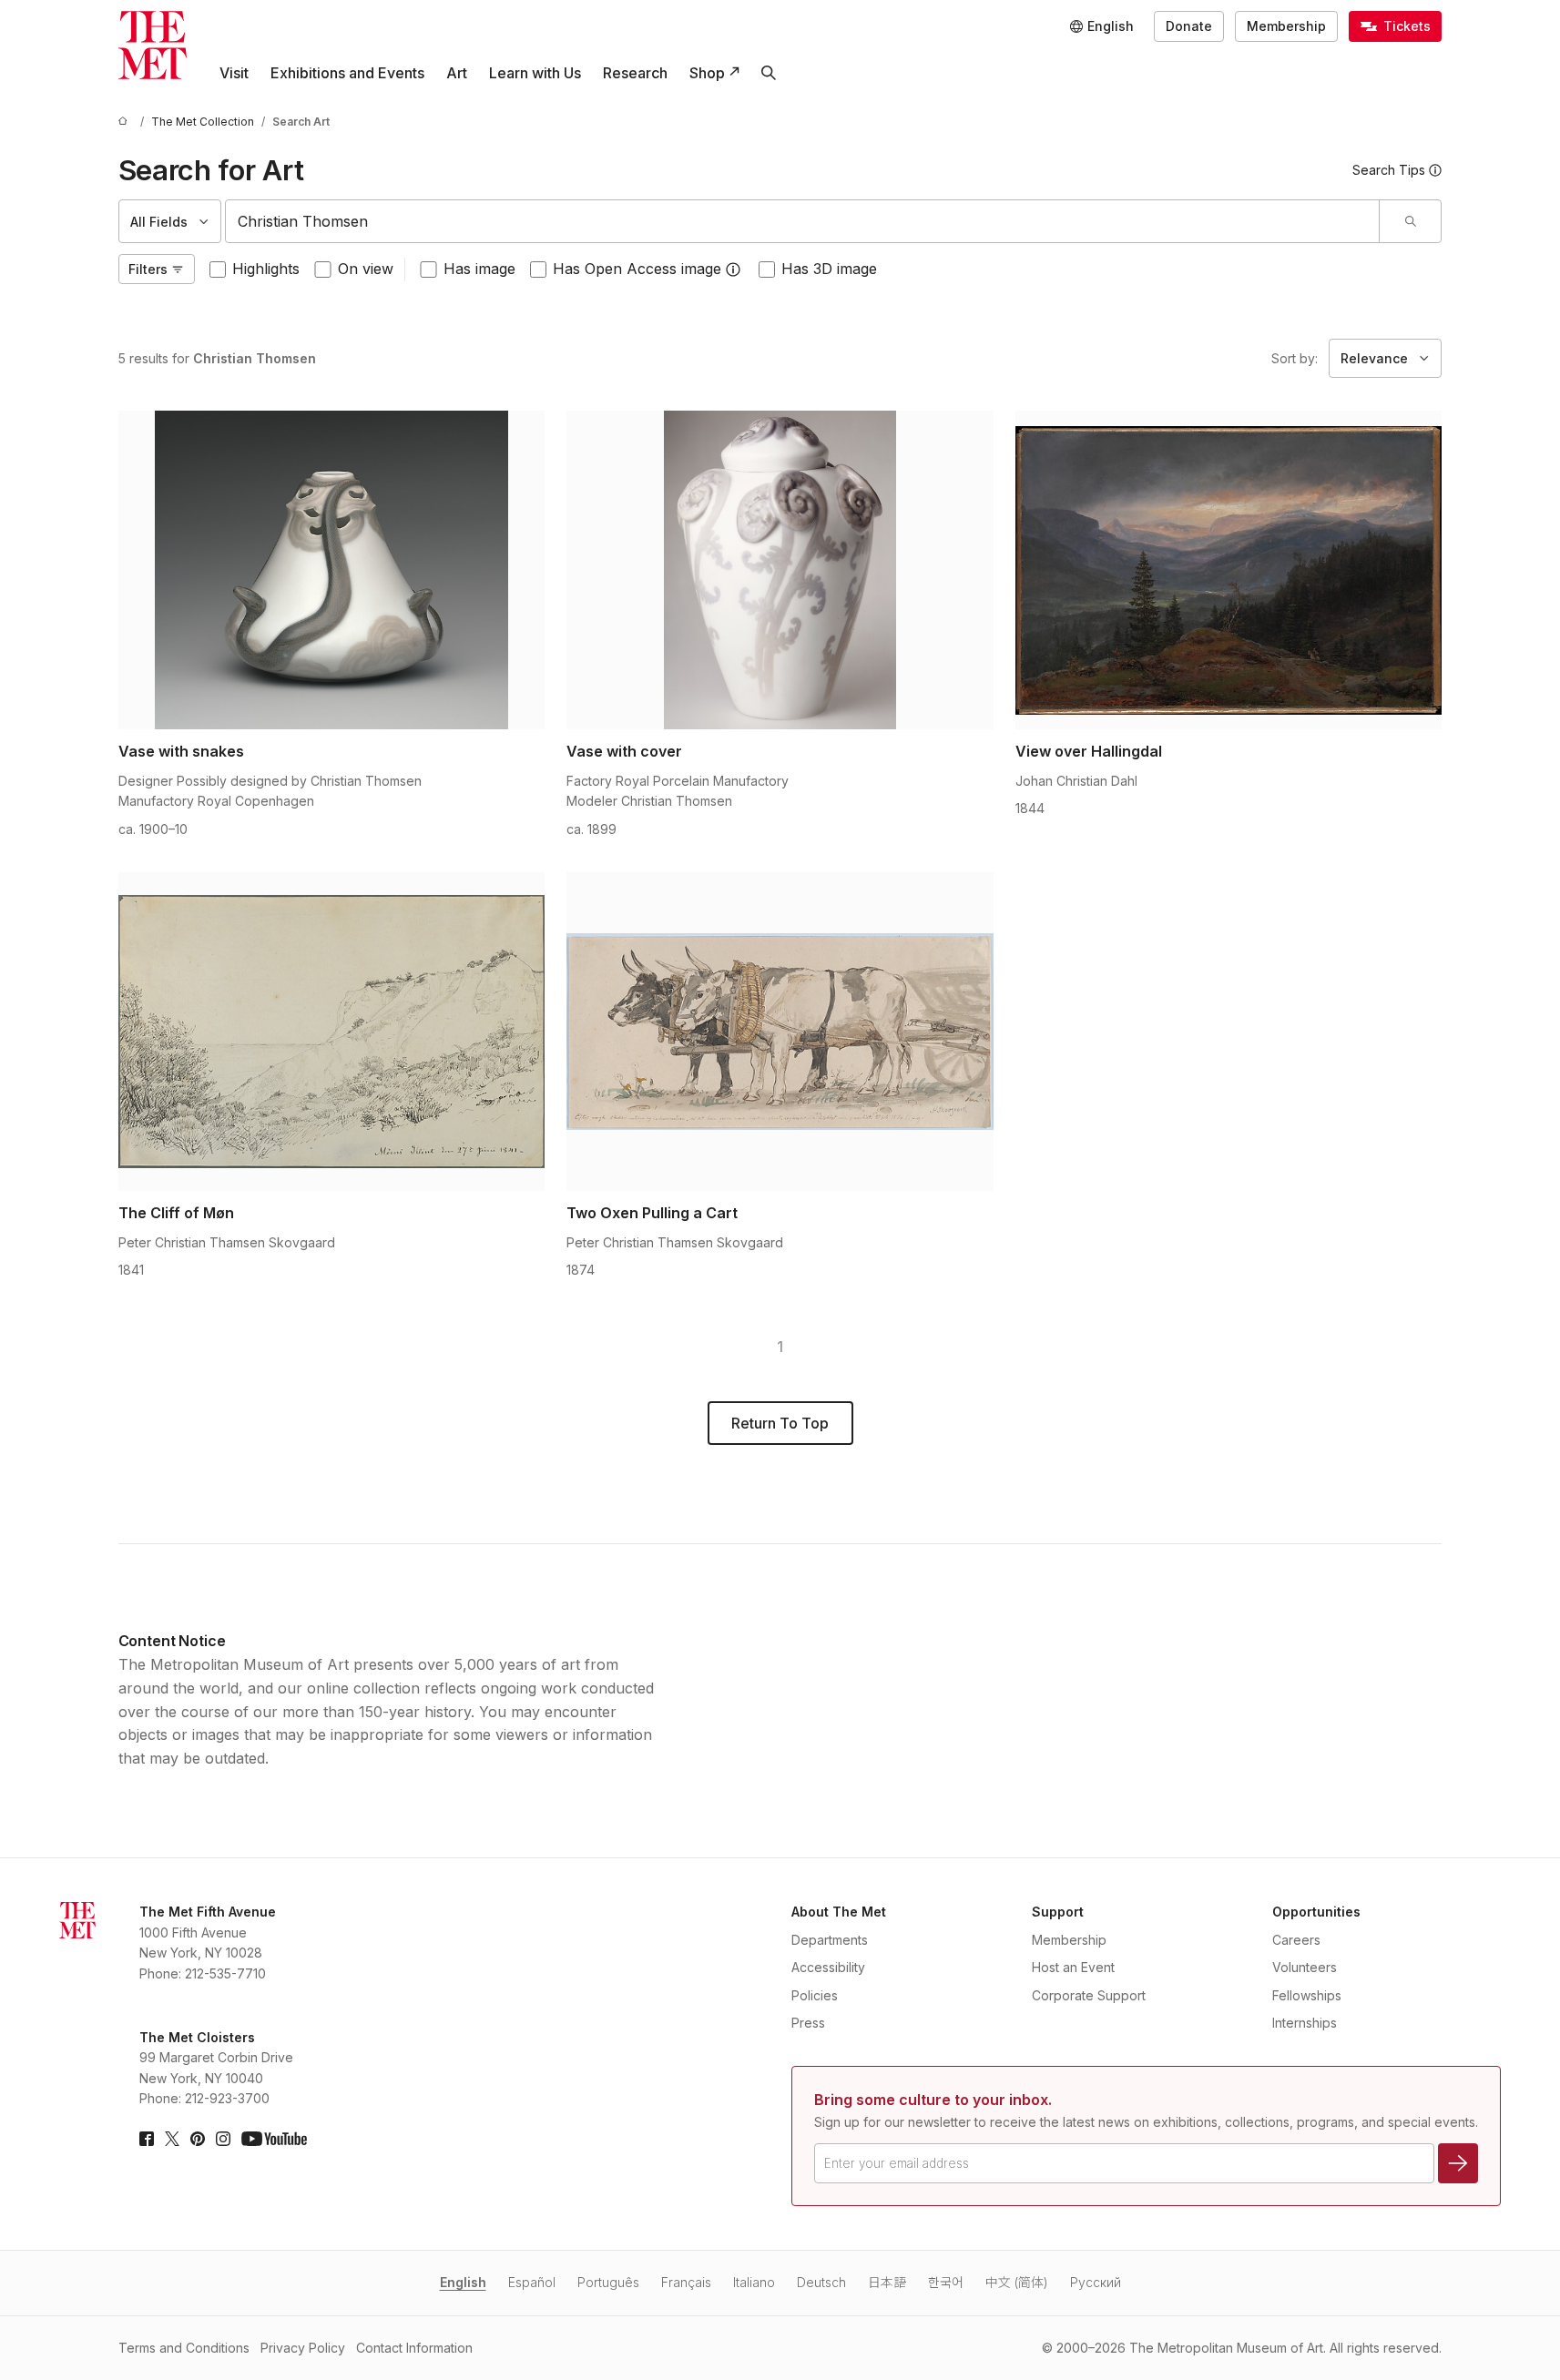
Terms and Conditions (184, 2348)
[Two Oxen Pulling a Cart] (780, 1032)
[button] (733, 270)
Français (686, 2282)
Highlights (266, 269)
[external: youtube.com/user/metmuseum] (274, 2139)
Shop (707, 73)
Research (635, 73)
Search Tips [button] (1389, 170)
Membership (1286, 26)
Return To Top (780, 1423)
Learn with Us (535, 73)
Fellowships (1307, 1995)
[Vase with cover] (780, 570)
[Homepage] (153, 45)
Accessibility (828, 1967)
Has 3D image (829, 269)
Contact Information (414, 2348)
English (463, 2282)
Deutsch (821, 2282)
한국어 (946, 2282)
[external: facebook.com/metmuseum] (147, 2139)
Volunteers (1305, 1967)
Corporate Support (1089, 1995)
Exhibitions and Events (347, 73)
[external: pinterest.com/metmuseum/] (198, 2139)
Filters (148, 269)
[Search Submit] (1410, 221)
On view (366, 269)
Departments (830, 1940)
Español (532, 2282)
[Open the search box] (769, 73)
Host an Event (1073, 1967)
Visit (234, 73)
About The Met (839, 1912)
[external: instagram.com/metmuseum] (223, 2139)
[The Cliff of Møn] (332, 1032)
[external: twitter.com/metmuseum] (172, 2139)
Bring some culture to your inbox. (933, 2100)
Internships (1305, 2023)
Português (608, 2282)
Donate (1189, 26)
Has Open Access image (637, 269)
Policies (815, 1995)
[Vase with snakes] (332, 570)
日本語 (887, 2282)
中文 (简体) (1017, 2282)
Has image (479, 269)
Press (808, 2023)
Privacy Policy (303, 2348)
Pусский (1096, 2282)
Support (1058, 1912)
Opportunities (1316, 1912)
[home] (126, 122)
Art (457, 73)
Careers (1296, 1940)
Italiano (754, 2282)
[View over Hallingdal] (1229, 570)
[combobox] (803, 221)
